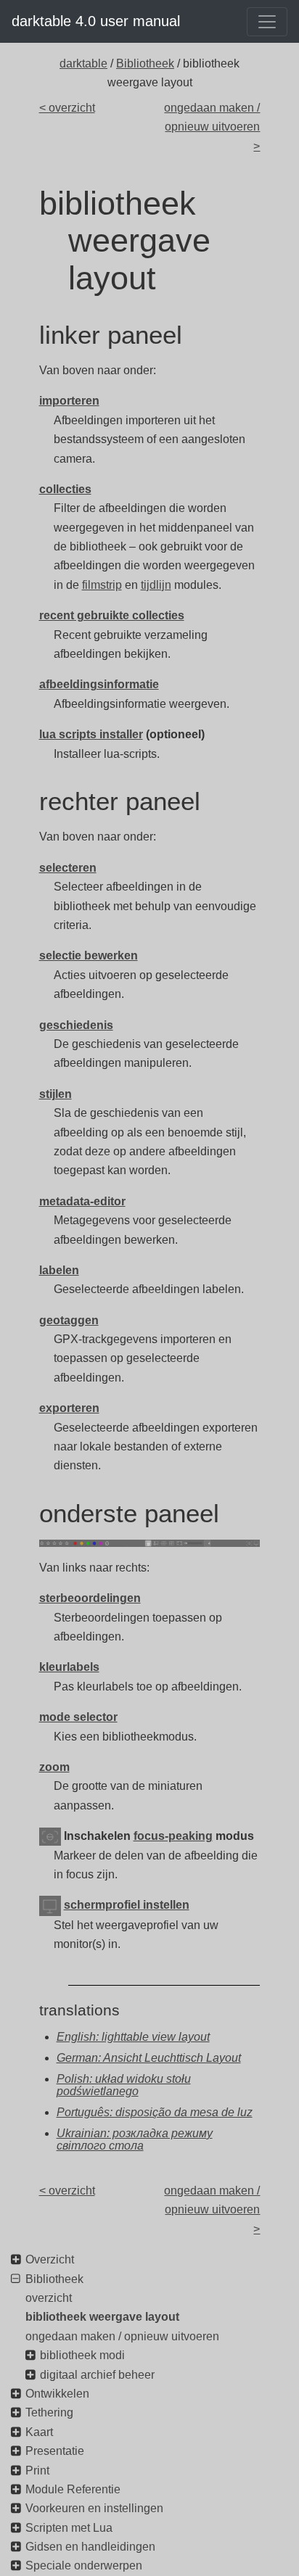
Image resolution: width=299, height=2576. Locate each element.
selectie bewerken (89, 955)
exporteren (69, 1408)
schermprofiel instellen (127, 1905)
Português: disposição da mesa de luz (155, 2112)
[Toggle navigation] (267, 22)
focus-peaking (173, 1836)
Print (37, 2470)
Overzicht (50, 2259)
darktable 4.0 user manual (96, 21)
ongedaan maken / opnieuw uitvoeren (122, 2336)
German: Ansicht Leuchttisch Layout (149, 2058)
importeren (69, 401)
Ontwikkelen (57, 2394)
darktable (83, 63)
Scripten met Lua (69, 2528)
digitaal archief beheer (97, 2375)
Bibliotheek (145, 63)
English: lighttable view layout (133, 2037)
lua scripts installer (91, 734)
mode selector (78, 1717)
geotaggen (69, 1320)
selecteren (68, 868)
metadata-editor (82, 1201)
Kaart (39, 2432)
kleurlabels (69, 1667)
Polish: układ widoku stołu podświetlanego (124, 2085)
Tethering (49, 2412)
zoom (54, 1767)
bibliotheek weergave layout (102, 2317)
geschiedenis (76, 1025)
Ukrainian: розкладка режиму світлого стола (135, 2140)
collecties (65, 489)
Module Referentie (73, 2489)
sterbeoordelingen (90, 1598)
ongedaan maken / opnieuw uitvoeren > (212, 127)
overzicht (49, 2298)
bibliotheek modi (82, 2355)
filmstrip (102, 585)
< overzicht (67, 108)
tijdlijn (156, 585)
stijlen (56, 1094)
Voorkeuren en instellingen (94, 2508)
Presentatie (55, 2451)
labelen (59, 1270)
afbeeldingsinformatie (99, 684)
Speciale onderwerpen (84, 2565)
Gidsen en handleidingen (90, 2547)
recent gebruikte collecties (112, 615)
